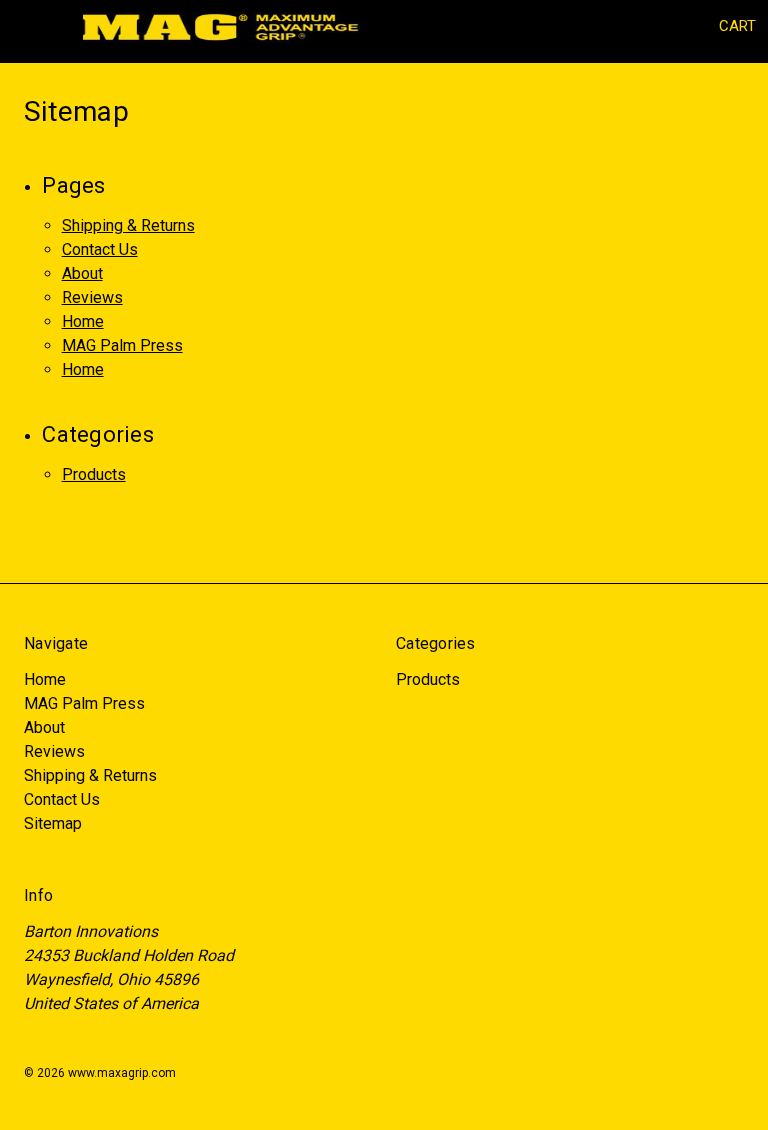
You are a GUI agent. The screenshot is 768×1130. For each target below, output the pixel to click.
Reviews (92, 297)
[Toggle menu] (27, 27)
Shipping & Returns (128, 225)
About (82, 273)
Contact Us (100, 249)
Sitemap (53, 823)
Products (94, 474)
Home (83, 321)
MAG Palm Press (122, 345)
